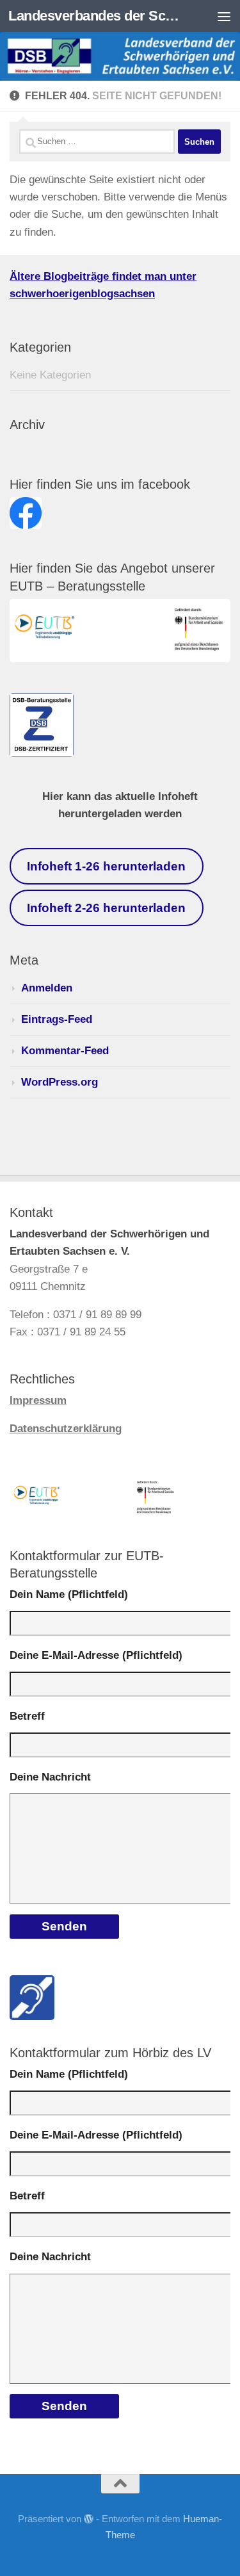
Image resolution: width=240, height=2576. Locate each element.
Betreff (27, 1716)
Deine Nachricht (50, 1777)
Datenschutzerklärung (66, 1429)
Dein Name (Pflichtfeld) (69, 1594)
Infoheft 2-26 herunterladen (106, 908)
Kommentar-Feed (65, 1051)
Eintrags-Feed (57, 1019)
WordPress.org (60, 1082)
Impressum (38, 1400)
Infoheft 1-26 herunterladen (106, 866)
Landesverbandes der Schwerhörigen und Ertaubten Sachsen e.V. (95, 16)
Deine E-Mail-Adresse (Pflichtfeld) (96, 1655)
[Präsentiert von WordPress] (89, 2519)
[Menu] (224, 16)
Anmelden (47, 988)
